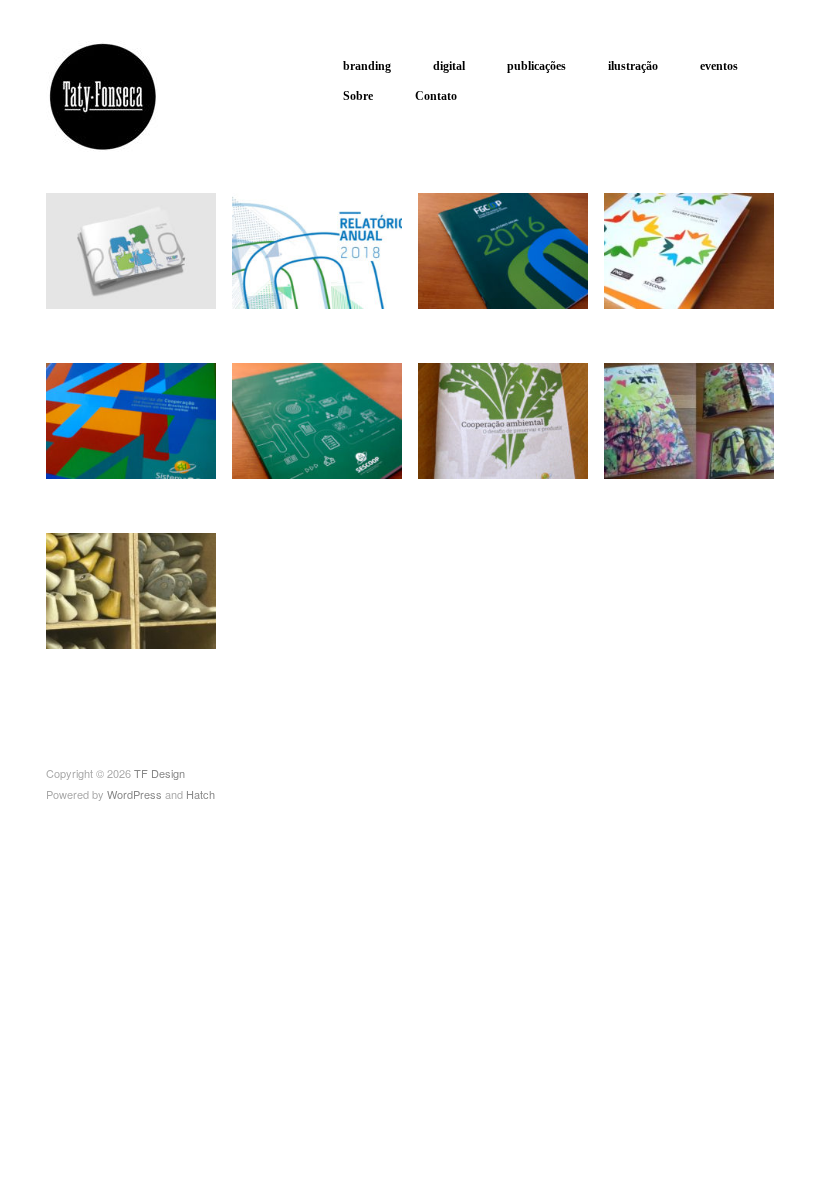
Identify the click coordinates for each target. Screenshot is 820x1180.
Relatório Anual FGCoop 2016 (491, 315)
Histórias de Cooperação (108, 485)
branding (367, 66)
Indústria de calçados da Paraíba (133, 655)
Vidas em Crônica (713, 493)
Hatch (200, 794)
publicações (536, 66)
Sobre (358, 96)
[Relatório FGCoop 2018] (317, 248)
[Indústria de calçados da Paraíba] (131, 588)
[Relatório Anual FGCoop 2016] (503, 248)
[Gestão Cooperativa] (317, 418)
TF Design (159, 773)
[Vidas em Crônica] (689, 418)
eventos (719, 66)
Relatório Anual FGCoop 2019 (119, 315)
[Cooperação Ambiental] (503, 418)
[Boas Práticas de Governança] (689, 248)
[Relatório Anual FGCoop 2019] (131, 248)
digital (449, 66)
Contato (436, 96)
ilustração (633, 66)
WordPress (134, 794)
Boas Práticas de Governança (678, 315)
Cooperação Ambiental (513, 493)
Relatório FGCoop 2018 (312, 315)
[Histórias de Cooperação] (131, 418)
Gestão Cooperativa (335, 493)
